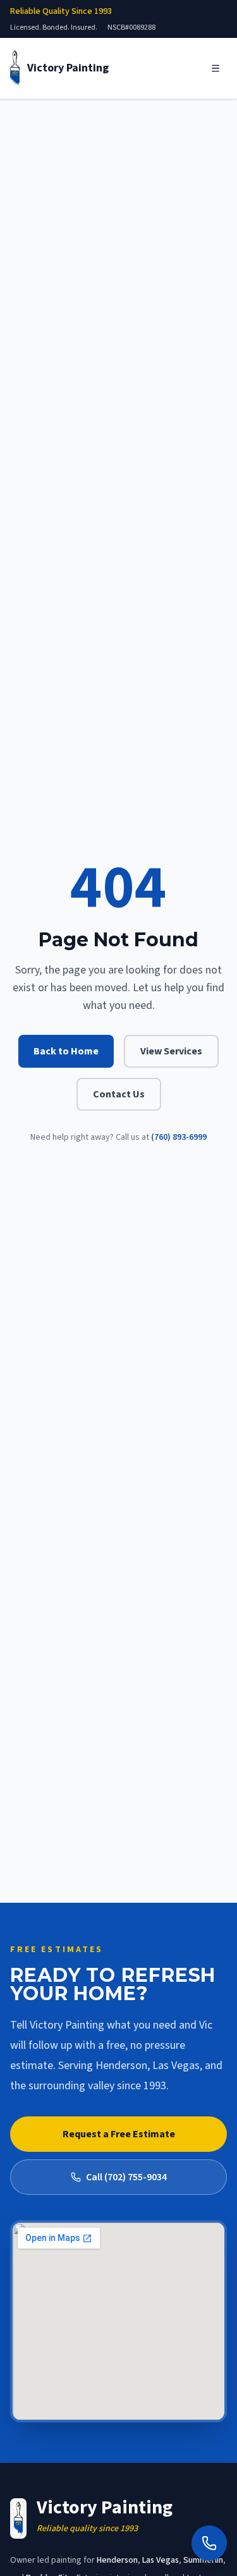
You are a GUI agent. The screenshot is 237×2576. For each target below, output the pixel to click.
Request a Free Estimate (119, 2134)
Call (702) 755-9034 (126, 2177)
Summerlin (203, 2560)
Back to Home (66, 1051)
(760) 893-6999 (179, 1137)
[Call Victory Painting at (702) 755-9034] (209, 2543)
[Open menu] (216, 68)
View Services (171, 1051)
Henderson (117, 2560)
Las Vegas (161, 2560)
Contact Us (119, 1094)
